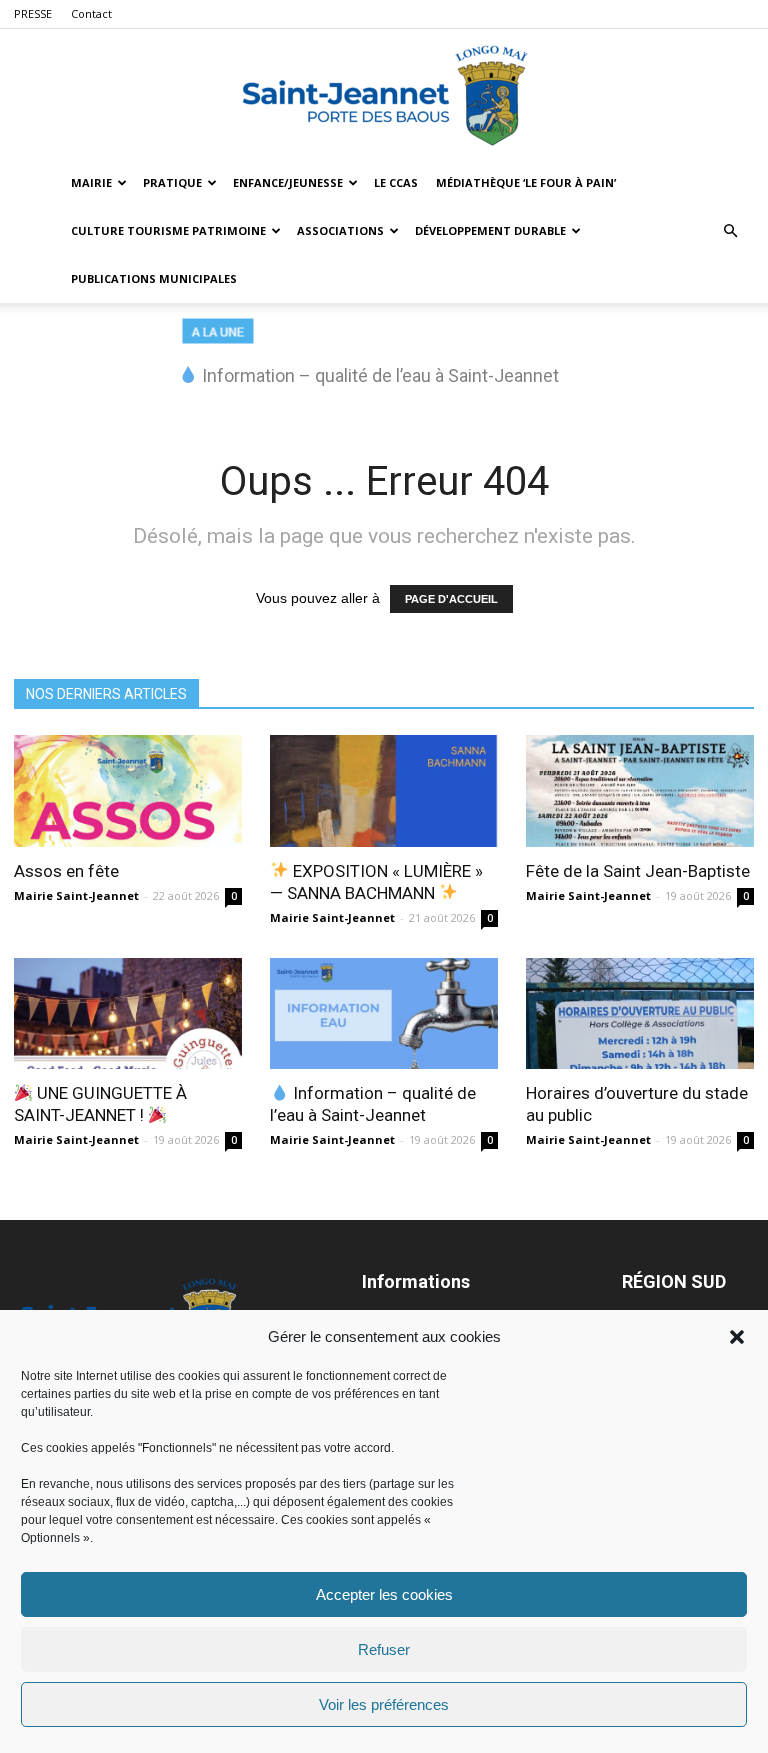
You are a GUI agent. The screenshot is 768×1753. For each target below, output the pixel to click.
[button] (737, 1337)
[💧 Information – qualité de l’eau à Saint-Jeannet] (384, 1014)
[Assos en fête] (128, 791)
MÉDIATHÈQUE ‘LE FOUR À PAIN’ (526, 182)
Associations (340, 230)
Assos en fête (66, 871)
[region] (384, 362)
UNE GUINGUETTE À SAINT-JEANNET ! (100, 1104)
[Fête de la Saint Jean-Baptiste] (640, 791)
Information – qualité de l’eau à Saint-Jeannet (373, 1104)
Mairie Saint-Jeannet (76, 895)
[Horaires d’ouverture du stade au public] (640, 1014)
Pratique (172, 182)
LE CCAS (396, 182)
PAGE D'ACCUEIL (451, 599)
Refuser (384, 1649)
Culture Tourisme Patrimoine (168, 230)
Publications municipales (154, 278)
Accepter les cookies (384, 1594)
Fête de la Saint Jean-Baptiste (638, 871)
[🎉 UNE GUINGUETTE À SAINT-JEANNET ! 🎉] (128, 1014)
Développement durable (490, 230)
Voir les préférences (384, 1704)
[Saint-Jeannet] (384, 95)
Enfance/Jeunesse (288, 182)
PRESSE (33, 13)
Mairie (91, 182)
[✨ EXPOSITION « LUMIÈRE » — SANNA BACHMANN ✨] (384, 791)
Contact (91, 13)
